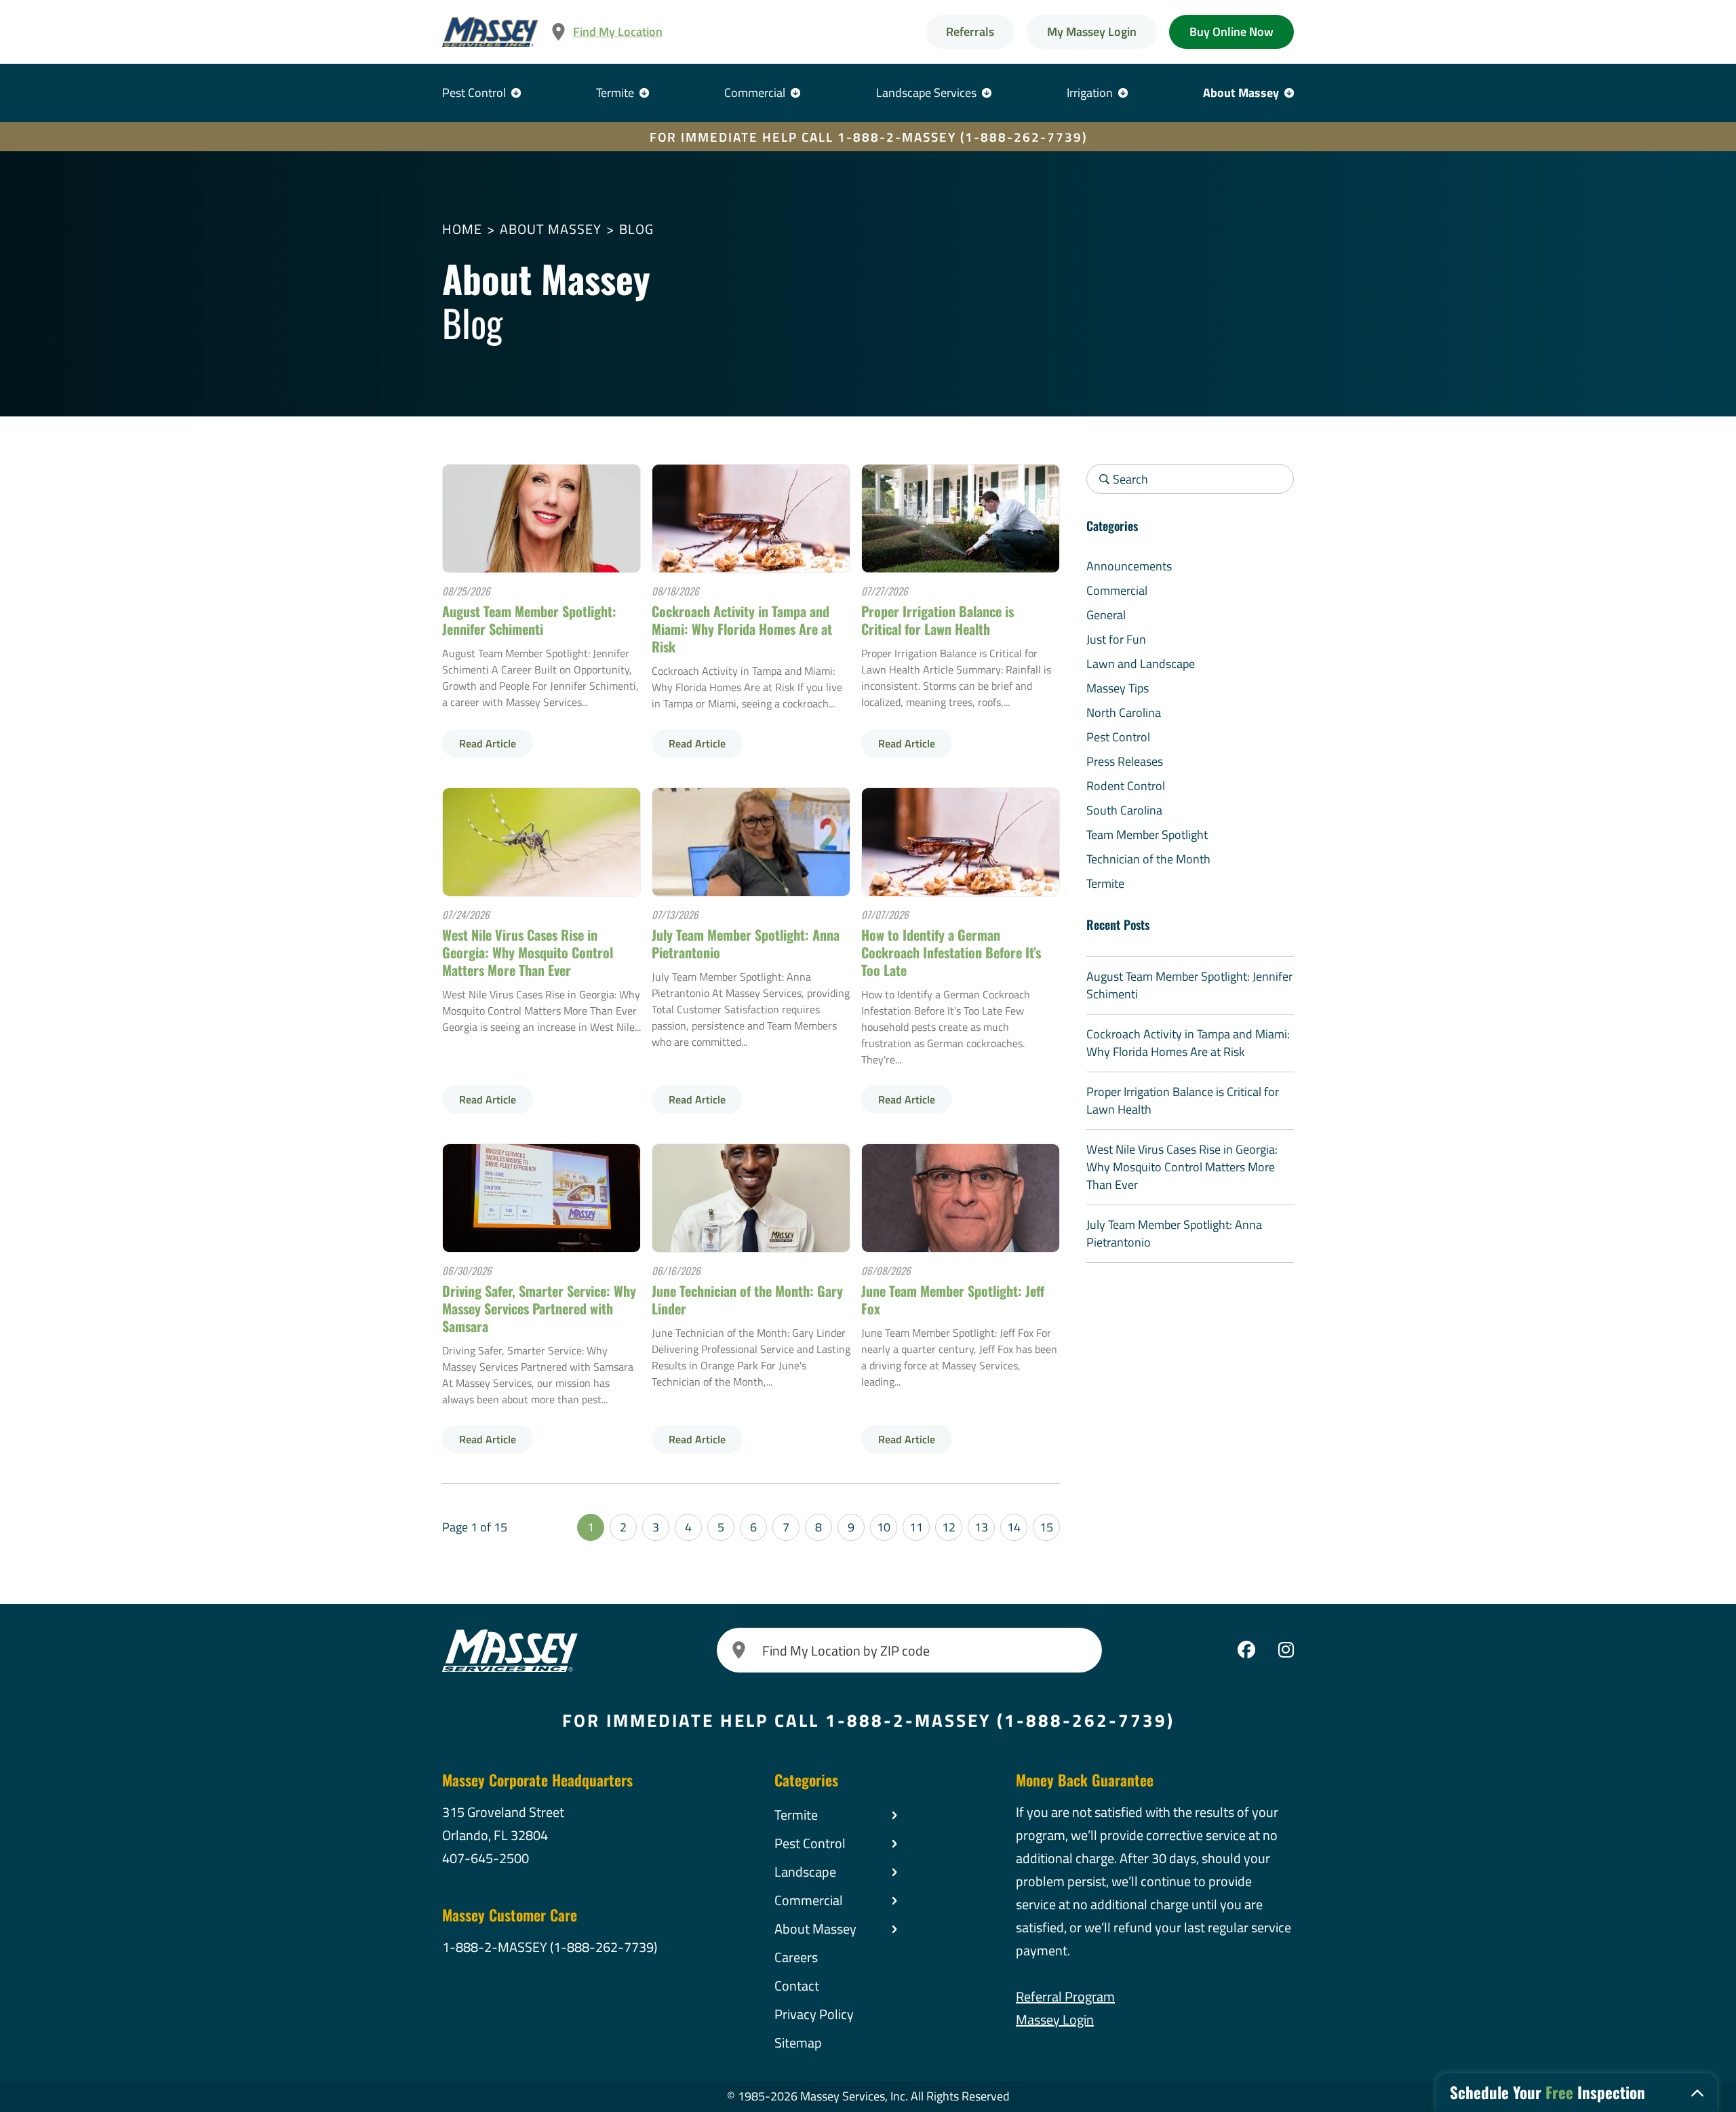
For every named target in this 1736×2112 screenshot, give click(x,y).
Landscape (805, 1872)
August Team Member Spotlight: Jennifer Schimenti (529, 620)
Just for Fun (1116, 639)
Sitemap (798, 2042)
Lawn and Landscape (1141, 664)
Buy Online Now (1231, 32)
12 (949, 1527)
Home (462, 229)
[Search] (739, 1650)
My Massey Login (1092, 32)
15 (1046, 1527)
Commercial (755, 93)
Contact (797, 1986)
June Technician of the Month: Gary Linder (747, 1299)
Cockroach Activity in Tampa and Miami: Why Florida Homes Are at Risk (742, 629)
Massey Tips (1118, 688)
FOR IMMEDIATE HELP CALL (868, 137)
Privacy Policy (814, 2014)
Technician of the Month (1148, 859)
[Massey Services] (490, 32)
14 (1014, 1527)
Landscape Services (926, 93)
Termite (615, 93)
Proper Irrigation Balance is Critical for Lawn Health (938, 620)
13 (981, 1527)
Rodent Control (1126, 786)
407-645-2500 (486, 1858)
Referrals (970, 32)
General (1106, 615)
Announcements (1129, 566)
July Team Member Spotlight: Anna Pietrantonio (746, 943)
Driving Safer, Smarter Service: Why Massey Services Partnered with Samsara (539, 1308)
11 (916, 1527)
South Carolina (1124, 810)
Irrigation (1090, 93)
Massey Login (1055, 2019)
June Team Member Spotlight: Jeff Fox (953, 1299)
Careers (796, 1957)
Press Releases (1125, 761)
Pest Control (474, 93)
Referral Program (1065, 1996)
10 (884, 1527)
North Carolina (1124, 712)
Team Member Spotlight (1147, 835)
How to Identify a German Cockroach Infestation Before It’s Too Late (951, 952)
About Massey (1241, 93)
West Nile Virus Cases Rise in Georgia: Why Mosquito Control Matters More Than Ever (528, 952)
